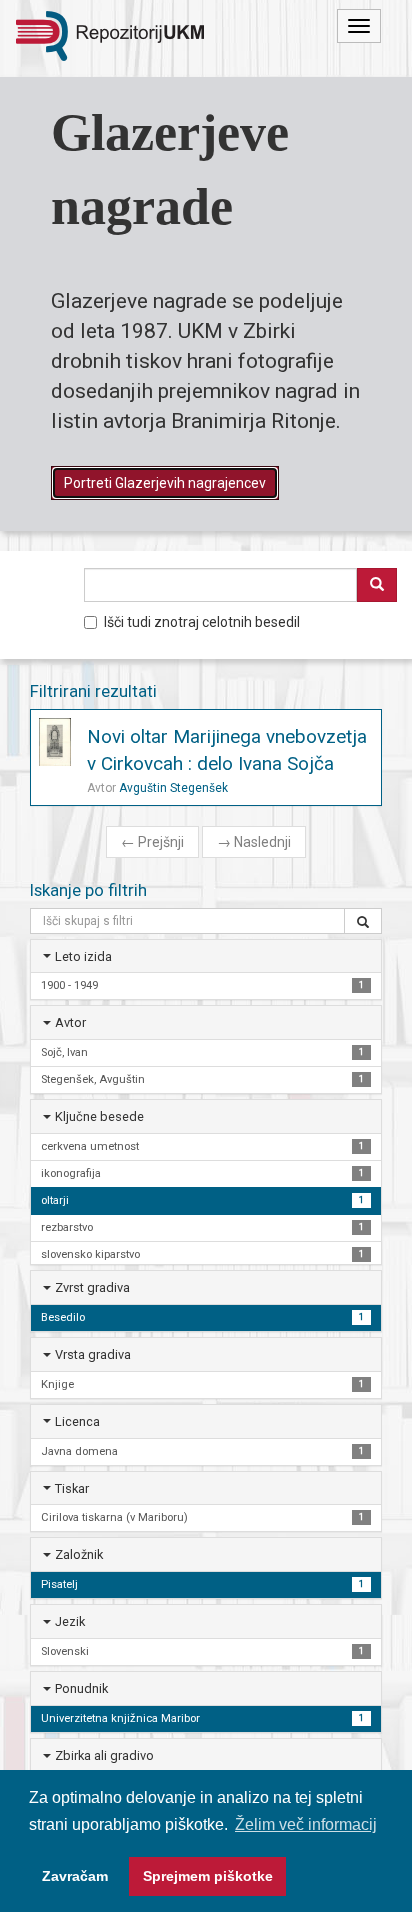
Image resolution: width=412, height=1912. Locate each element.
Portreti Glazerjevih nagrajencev (165, 483)
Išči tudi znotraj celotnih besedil (202, 622)
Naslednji (254, 842)
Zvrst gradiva (92, 1287)
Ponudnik (81, 1688)
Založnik (79, 1554)
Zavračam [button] (75, 1876)
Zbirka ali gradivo (104, 1755)
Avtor (70, 1022)
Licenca (77, 1421)
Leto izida (83, 956)
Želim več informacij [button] (306, 1824)
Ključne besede (99, 1116)
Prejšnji (152, 842)
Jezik (70, 1621)
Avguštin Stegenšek (173, 788)
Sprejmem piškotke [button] (208, 1876)
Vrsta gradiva (93, 1354)
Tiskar (72, 1488)
